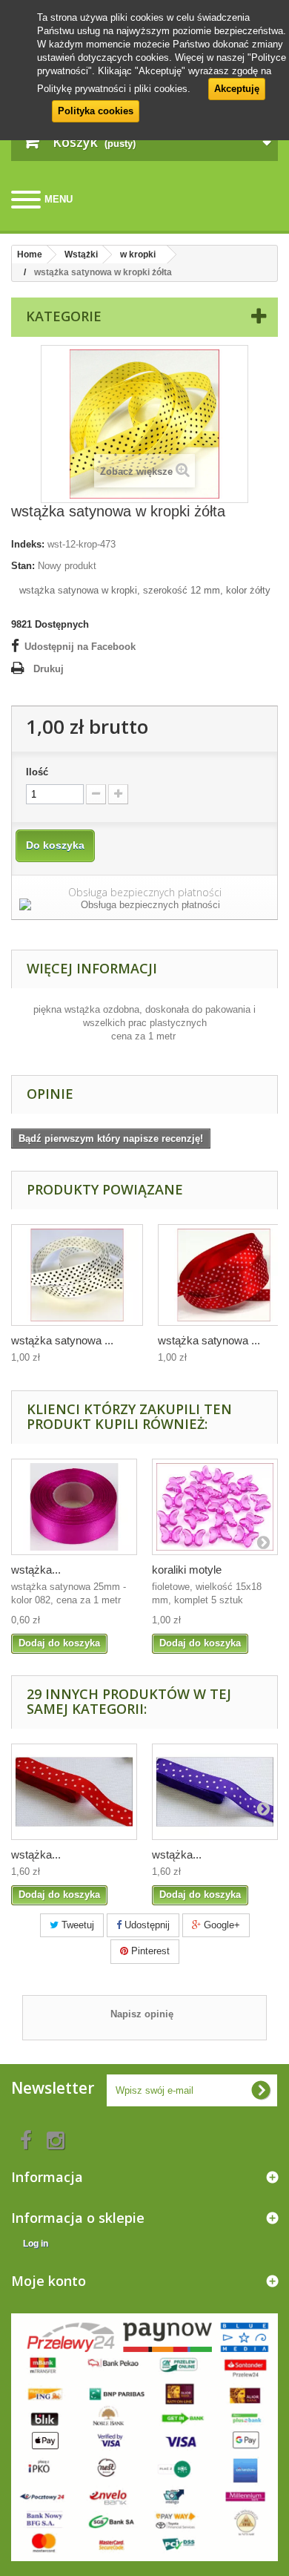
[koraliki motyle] (215, 1507)
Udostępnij (146, 1925)
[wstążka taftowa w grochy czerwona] (74, 1792)
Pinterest (149, 1951)
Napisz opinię (142, 2014)
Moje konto (49, 2281)
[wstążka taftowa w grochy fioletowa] (215, 1792)
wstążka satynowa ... (62, 1340)
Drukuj (49, 669)
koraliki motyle (187, 1570)
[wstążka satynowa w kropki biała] (77, 1275)
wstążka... (36, 1570)
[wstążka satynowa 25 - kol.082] (74, 1507)
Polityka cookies (96, 111)
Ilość (37, 772)
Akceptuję (237, 89)
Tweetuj (76, 1925)
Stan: (23, 566)
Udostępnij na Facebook (80, 647)
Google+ (220, 1925)
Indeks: (28, 544)
